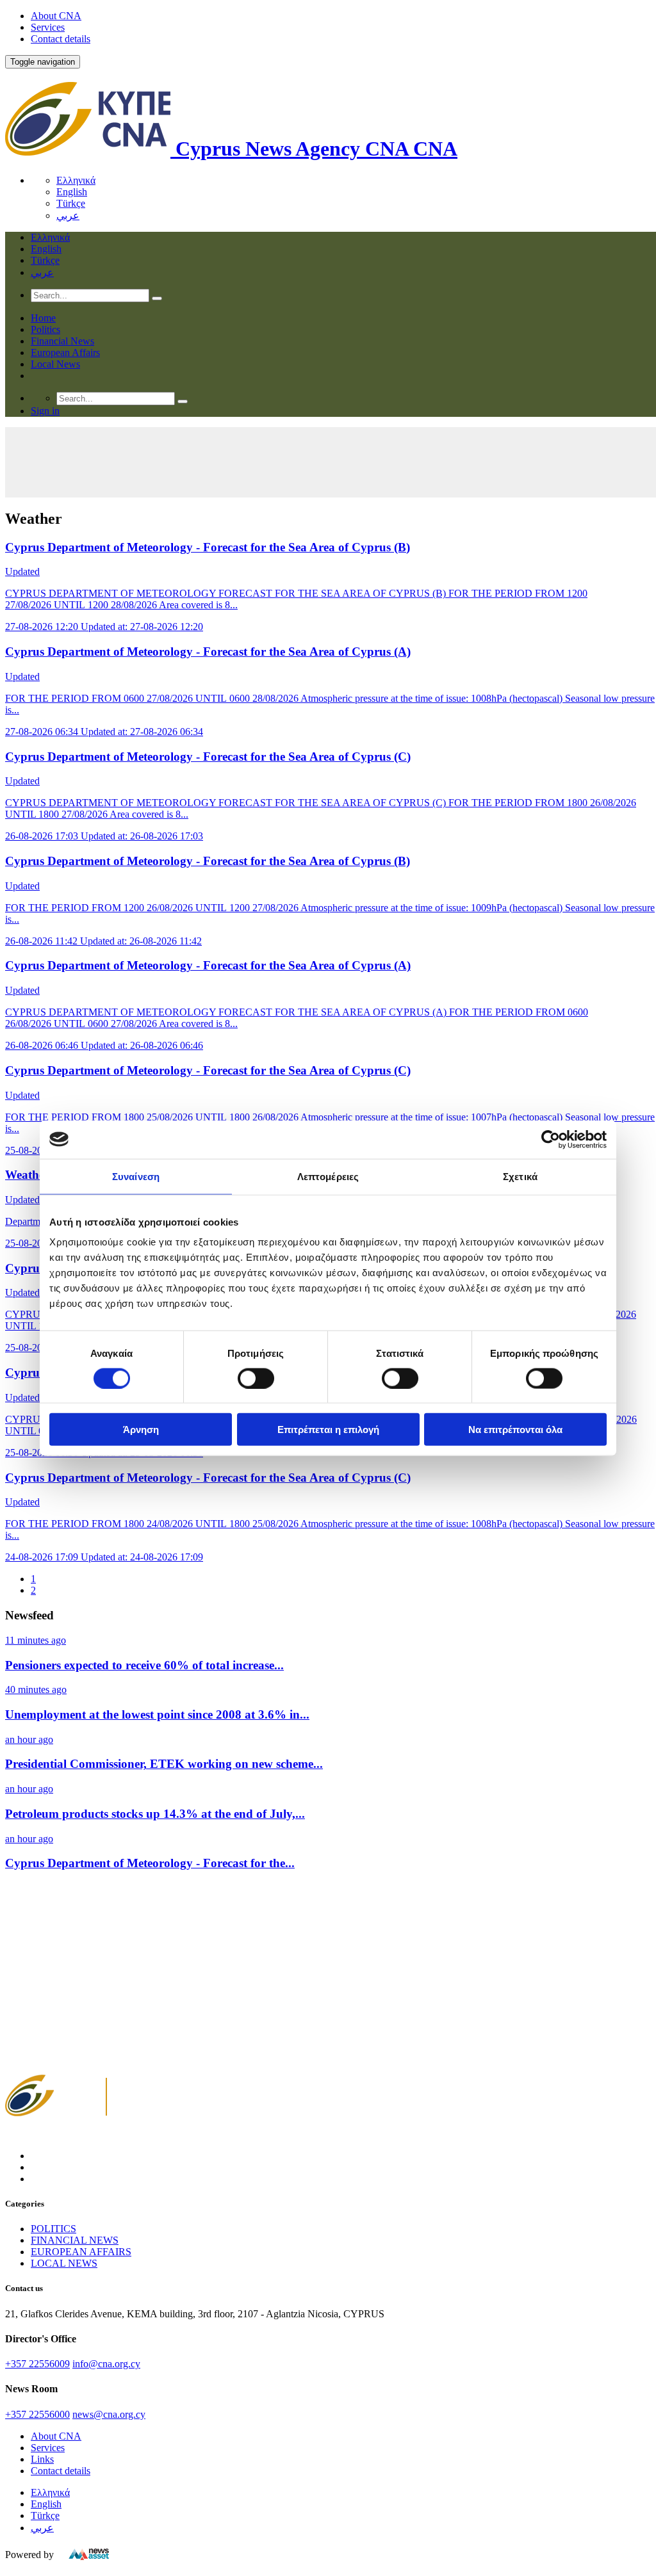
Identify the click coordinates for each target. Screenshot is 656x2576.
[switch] (256, 1378)
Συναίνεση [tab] (136, 1176)
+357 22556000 (37, 2414)
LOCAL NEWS (64, 2263)
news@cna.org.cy (109, 2414)
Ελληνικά (76, 180)
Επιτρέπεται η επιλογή (328, 1430)
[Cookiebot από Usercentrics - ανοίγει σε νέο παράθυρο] (551, 1139)
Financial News (62, 341)
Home (43, 318)
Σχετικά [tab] (520, 1176)
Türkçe (71, 203)
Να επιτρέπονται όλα (515, 1430)
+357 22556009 (37, 2364)
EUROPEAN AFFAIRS (81, 2252)
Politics (45, 329)
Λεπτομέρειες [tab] (328, 1176)
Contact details (61, 39)
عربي (68, 215)
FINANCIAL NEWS (75, 2240)
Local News (55, 364)
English (72, 192)
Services (48, 27)
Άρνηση (141, 1430)
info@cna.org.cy (106, 2364)
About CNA (56, 16)
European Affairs (65, 352)
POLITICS (53, 2229)
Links (42, 2459)
